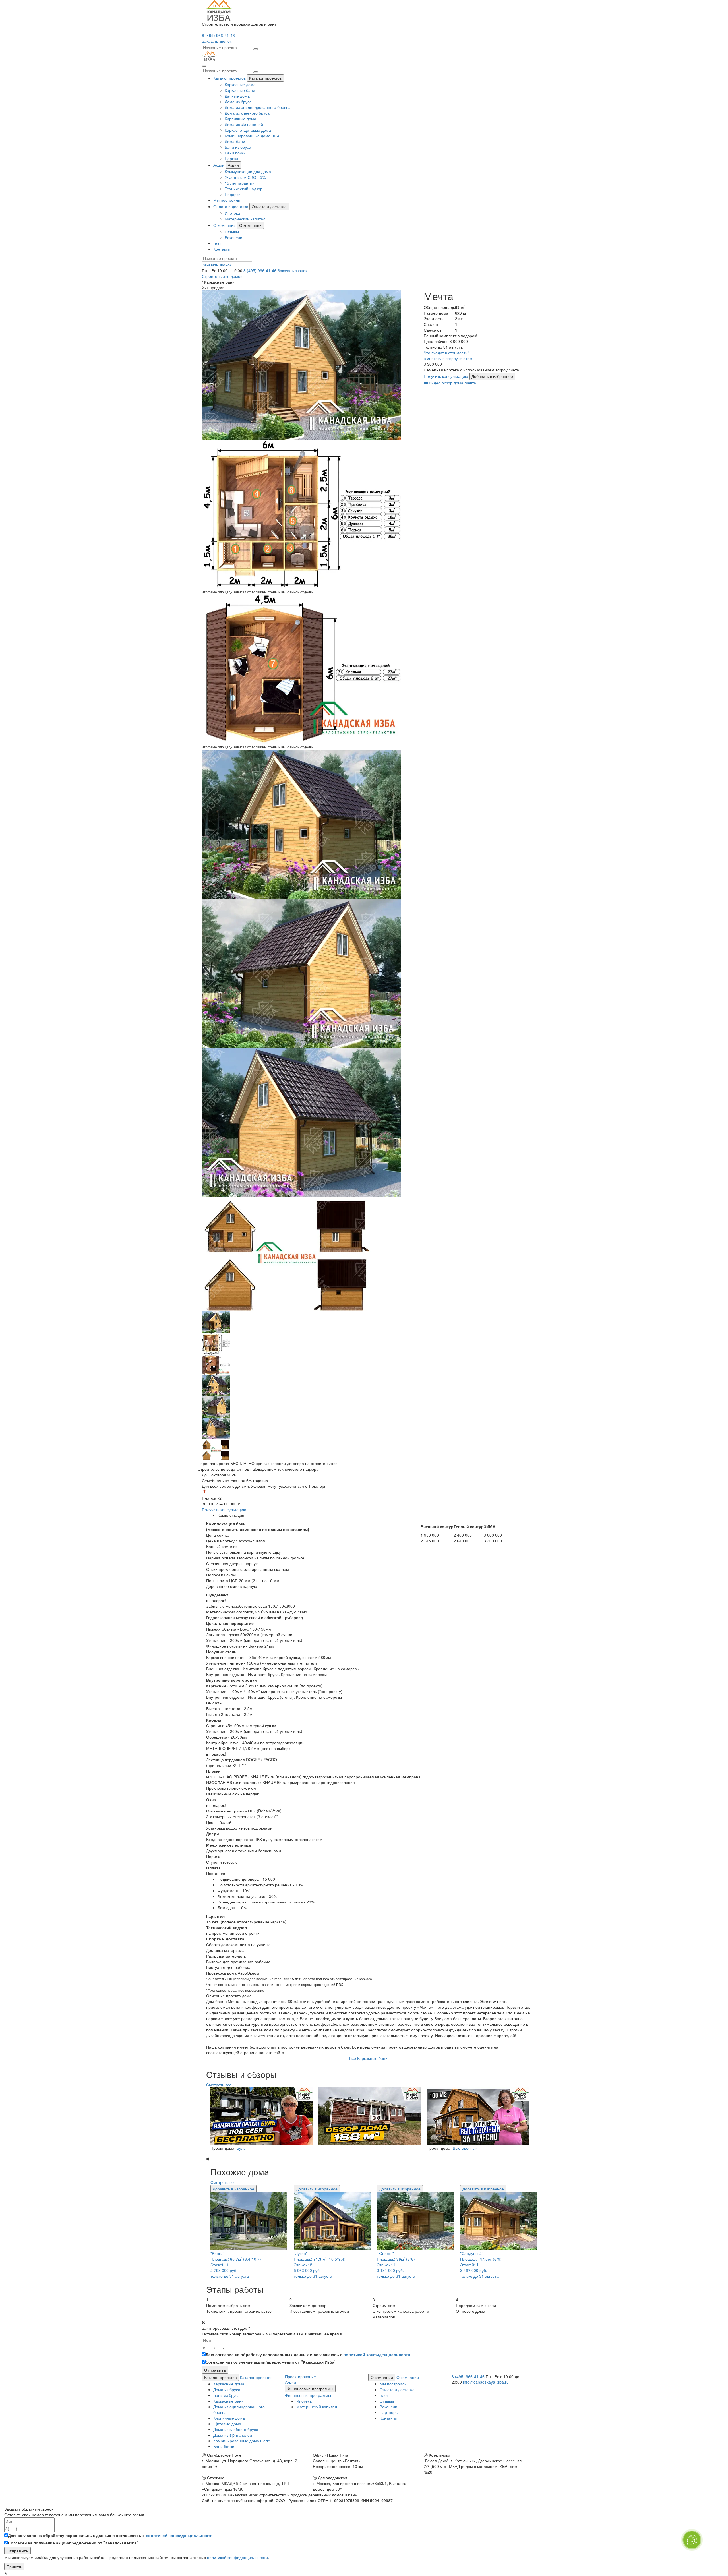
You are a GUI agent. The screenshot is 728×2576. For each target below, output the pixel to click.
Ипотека (232, 213)
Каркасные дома (240, 84)
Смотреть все (219, 2085)
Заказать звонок (292, 270)
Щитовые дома (227, 2424)
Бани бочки (235, 153)
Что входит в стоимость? (447, 353)
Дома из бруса (238, 102)
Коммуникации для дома (248, 171)
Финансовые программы (310, 2389)
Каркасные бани (240, 90)
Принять (14, 2567)
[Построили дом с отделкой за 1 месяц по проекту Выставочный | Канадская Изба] (476, 2116)
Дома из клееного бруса (247, 113)
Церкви (231, 158)
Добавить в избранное (492, 376)
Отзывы (232, 232)
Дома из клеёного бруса (236, 2429)
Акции (219, 165)
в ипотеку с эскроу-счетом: (449, 358)
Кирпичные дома (240, 119)
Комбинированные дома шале (242, 2441)
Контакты (222, 249)
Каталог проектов (229, 78)
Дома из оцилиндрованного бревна (258, 107)
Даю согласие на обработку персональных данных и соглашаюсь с (308, 2354)
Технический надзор (244, 189)
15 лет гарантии (240, 183)
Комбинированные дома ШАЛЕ (254, 136)
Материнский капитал (245, 219)
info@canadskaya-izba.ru (486, 2382)
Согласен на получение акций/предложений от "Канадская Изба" (271, 2362)
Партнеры (389, 2412)
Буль (241, 2148)
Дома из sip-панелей (233, 2435)
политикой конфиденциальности (377, 2354)
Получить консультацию (446, 376)
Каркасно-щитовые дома (248, 130)
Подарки (233, 194)
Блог (218, 243)
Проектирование (300, 2376)
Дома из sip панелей (244, 124)
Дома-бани (235, 141)
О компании (225, 225)
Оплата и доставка (231, 206)
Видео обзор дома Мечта (452, 383)
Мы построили (227, 200)
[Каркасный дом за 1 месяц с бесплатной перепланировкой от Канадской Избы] (260, 2116)
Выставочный (465, 2148)
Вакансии (233, 237)
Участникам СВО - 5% (245, 177)
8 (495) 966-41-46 (218, 35)
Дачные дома (237, 96)
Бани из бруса (238, 147)
